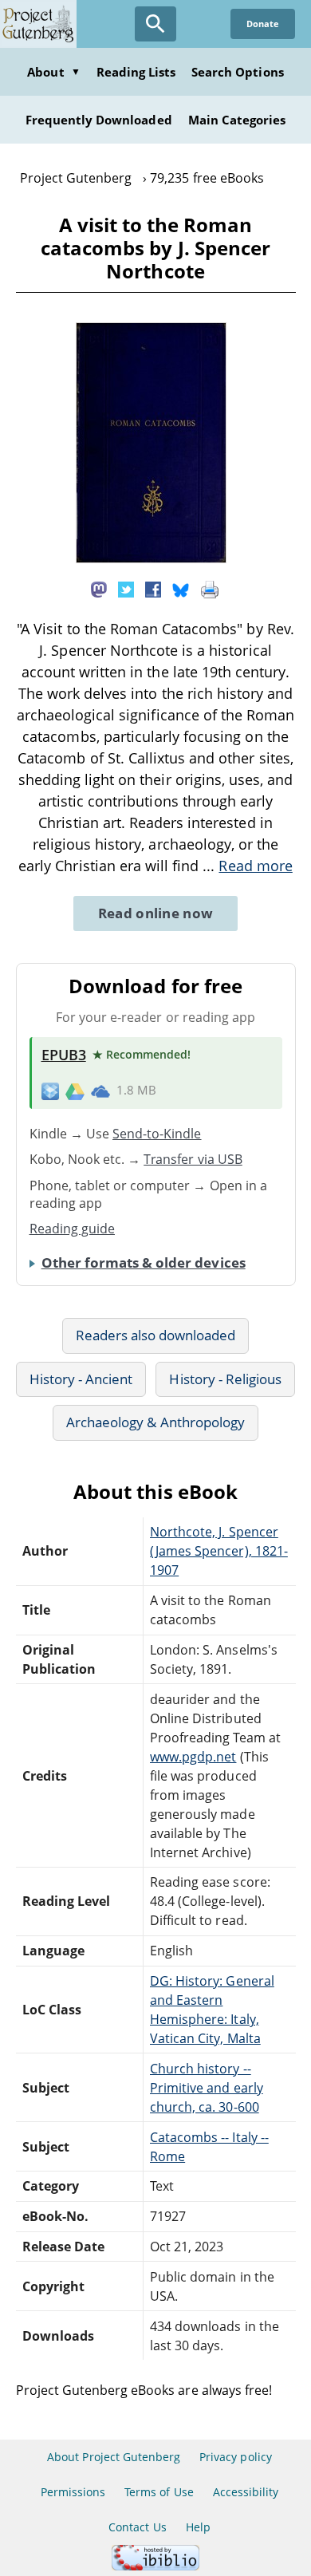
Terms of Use (159, 2492)
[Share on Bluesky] (181, 588)
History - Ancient (81, 1379)
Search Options (238, 72)
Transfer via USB (193, 1159)
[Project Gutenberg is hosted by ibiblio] (155, 2566)
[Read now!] (151, 558)
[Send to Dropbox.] (50, 1091)
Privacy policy (236, 2457)
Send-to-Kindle (157, 1134)
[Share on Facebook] (153, 588)
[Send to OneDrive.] (100, 1091)
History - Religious (225, 1379)
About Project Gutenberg (114, 2457)
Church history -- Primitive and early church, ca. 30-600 (207, 2088)
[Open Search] (155, 24)
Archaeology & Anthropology (155, 1422)
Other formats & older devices (144, 1262)
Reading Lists (136, 72)
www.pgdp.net (193, 1757)
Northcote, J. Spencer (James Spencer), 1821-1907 (219, 1551)
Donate (263, 24)
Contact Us (137, 2527)
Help (198, 2527)
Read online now (156, 913)
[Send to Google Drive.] (75, 1091)
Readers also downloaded (156, 1335)
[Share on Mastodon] (99, 588)
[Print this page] (210, 588)
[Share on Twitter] (126, 588)
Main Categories (237, 120)
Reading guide (73, 1229)
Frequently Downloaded (99, 120)
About (53, 72)
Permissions (73, 2492)
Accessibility (246, 2492)
